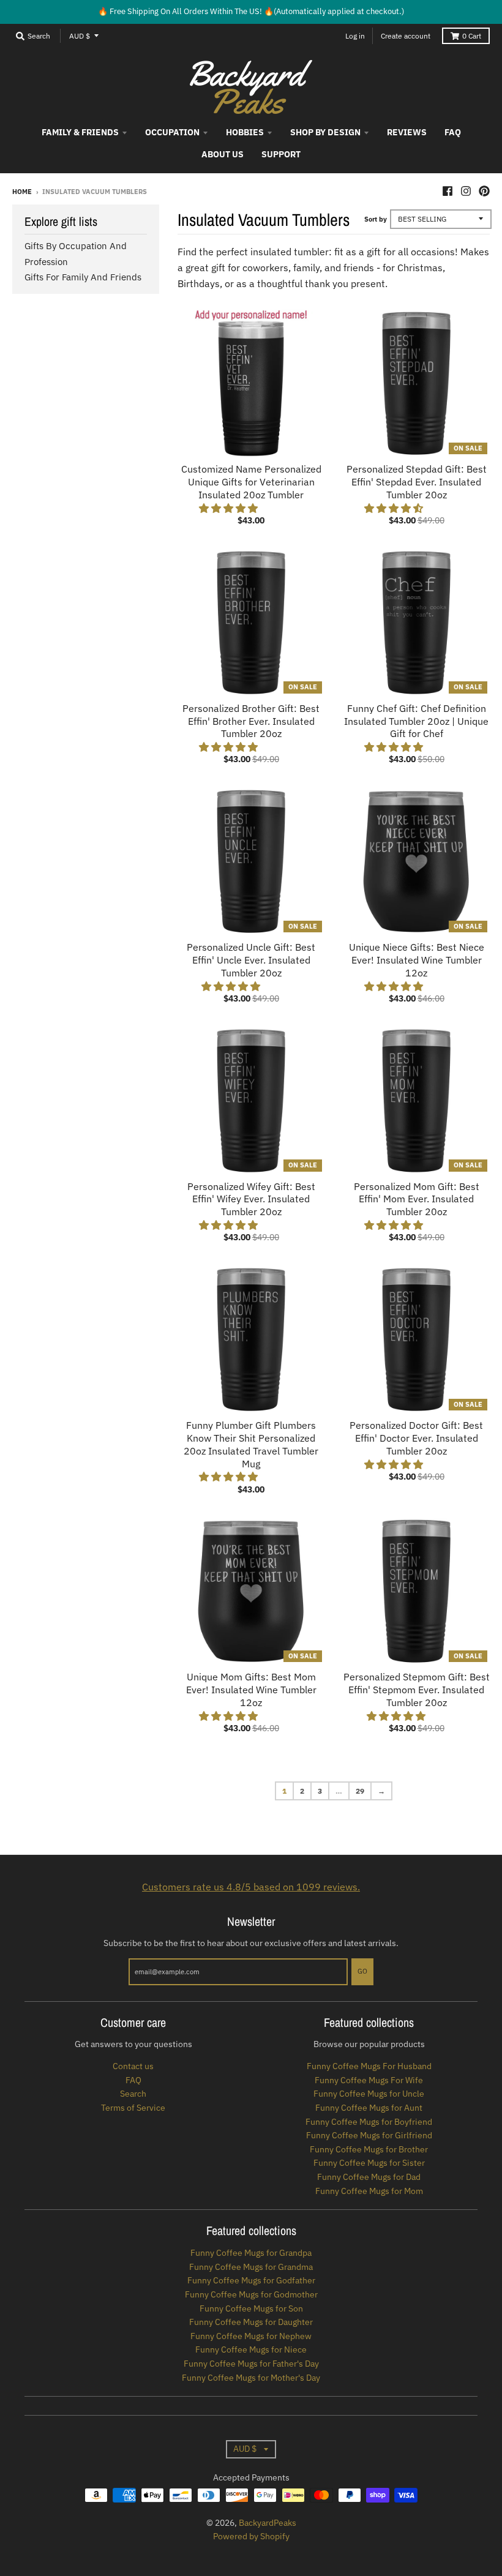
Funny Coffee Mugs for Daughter (251, 2322)
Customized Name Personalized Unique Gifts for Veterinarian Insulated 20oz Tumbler (251, 482)
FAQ (133, 2080)
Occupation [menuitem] (172, 132)
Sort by (376, 219)
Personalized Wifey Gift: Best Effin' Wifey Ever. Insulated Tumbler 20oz (251, 1199)
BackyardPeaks (268, 2523)
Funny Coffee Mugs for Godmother (251, 2294)
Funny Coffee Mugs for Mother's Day (251, 2378)
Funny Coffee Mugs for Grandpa (251, 2253)
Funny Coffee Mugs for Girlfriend (369, 2135)
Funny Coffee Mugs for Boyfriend (369, 2122)
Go (362, 1971)
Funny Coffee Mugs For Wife (369, 2080)
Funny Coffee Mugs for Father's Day (251, 2364)
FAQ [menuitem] (453, 132)
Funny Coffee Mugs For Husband (369, 2066)
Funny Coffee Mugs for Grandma (251, 2267)
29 (360, 1791)
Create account (406, 36)
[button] (230, 508)
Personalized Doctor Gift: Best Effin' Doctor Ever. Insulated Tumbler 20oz (416, 1438)
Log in (355, 36)
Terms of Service (133, 2108)
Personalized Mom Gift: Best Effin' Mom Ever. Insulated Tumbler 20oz (417, 1199)
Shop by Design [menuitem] (325, 132)
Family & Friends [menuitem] (80, 132)
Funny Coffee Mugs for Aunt (369, 2108)
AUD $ (80, 36)
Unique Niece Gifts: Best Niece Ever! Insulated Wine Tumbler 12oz (417, 960)
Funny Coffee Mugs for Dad (369, 2177)
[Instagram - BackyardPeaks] (466, 191)
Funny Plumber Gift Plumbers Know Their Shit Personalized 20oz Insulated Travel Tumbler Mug (251, 1444)
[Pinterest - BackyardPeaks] (484, 191)
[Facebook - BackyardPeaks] (448, 191)
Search (133, 2094)
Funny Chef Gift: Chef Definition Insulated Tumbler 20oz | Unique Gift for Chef (416, 721)
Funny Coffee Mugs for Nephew (251, 2336)
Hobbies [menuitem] (245, 132)
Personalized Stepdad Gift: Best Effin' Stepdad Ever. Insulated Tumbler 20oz (417, 482)
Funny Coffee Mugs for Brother (369, 2149)
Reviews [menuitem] (407, 132)
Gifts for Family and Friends (83, 277)
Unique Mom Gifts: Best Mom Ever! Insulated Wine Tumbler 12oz (251, 1690)
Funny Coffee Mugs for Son (251, 2308)
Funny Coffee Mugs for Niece (251, 2349)
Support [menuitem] (281, 154)
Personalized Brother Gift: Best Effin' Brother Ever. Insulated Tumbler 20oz (251, 721)
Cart (472, 36)
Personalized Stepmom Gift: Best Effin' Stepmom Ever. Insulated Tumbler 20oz (417, 1690)
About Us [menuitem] (223, 154)
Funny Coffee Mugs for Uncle (369, 2094)
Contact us (133, 2066)
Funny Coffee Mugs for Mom (369, 2191)
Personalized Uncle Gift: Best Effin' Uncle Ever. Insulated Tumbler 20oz (251, 960)
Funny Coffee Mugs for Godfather (251, 2280)
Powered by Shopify (251, 2536)
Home (22, 192)
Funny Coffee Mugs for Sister (369, 2163)
